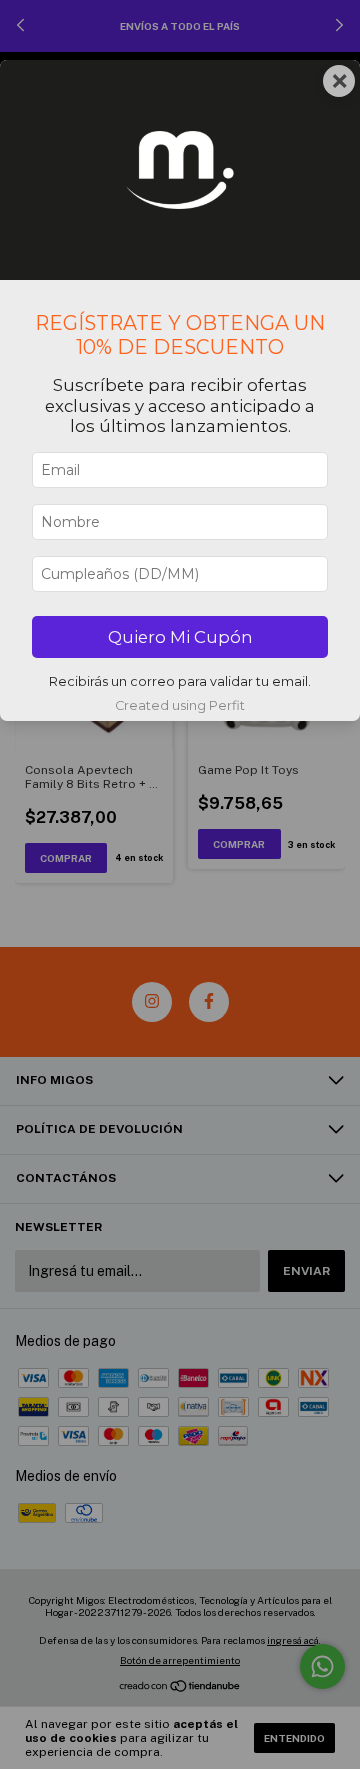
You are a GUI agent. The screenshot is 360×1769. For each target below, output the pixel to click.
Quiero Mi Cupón (180, 637)
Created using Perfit (180, 705)
